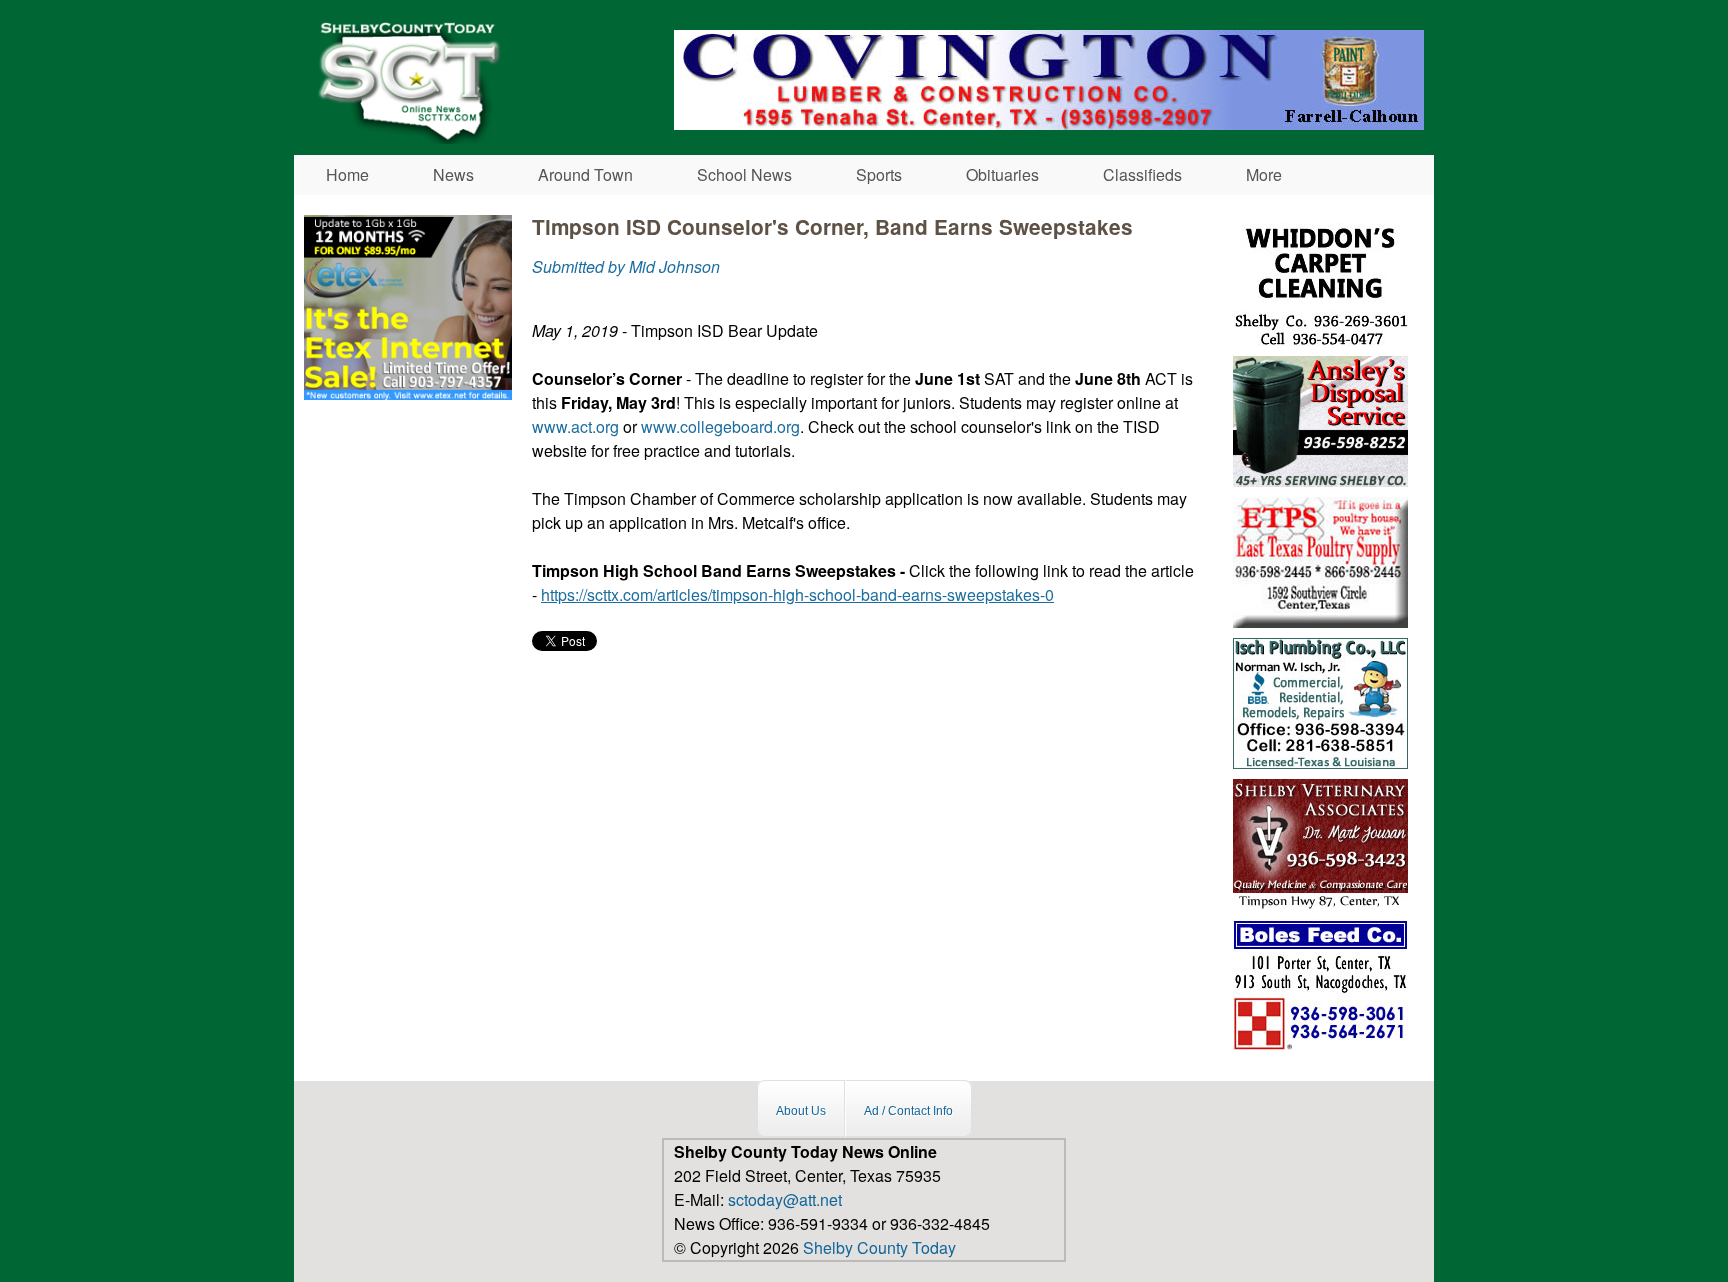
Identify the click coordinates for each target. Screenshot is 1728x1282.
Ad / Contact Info (908, 1111)
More (1264, 174)
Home (347, 174)
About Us (801, 1111)
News (453, 174)
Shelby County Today (879, 1247)
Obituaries (1002, 174)
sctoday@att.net (785, 1199)
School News (744, 174)
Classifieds (1142, 174)
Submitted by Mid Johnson (626, 266)
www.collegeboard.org (720, 426)
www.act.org (575, 426)
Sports (879, 174)
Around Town (585, 174)
